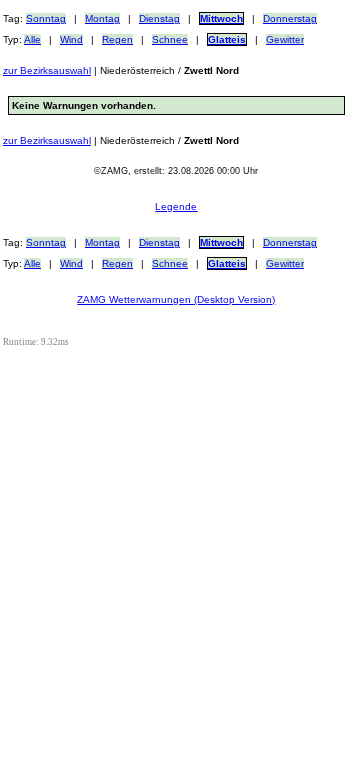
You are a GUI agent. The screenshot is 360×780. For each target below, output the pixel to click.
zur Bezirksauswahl (47, 70)
